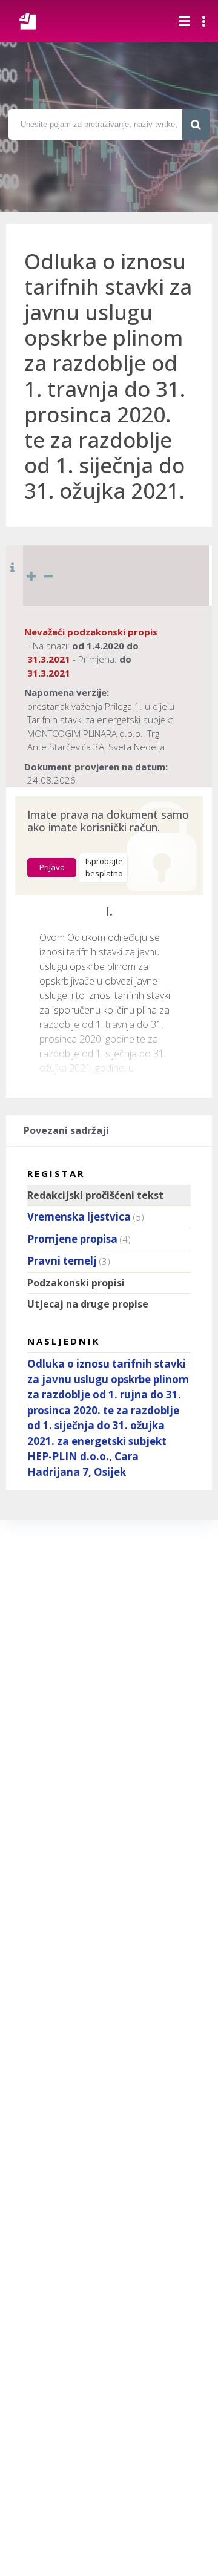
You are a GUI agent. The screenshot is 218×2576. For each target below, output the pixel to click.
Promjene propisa (72, 1239)
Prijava (52, 867)
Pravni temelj (62, 1261)
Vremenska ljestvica (79, 1217)
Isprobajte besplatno (104, 867)
